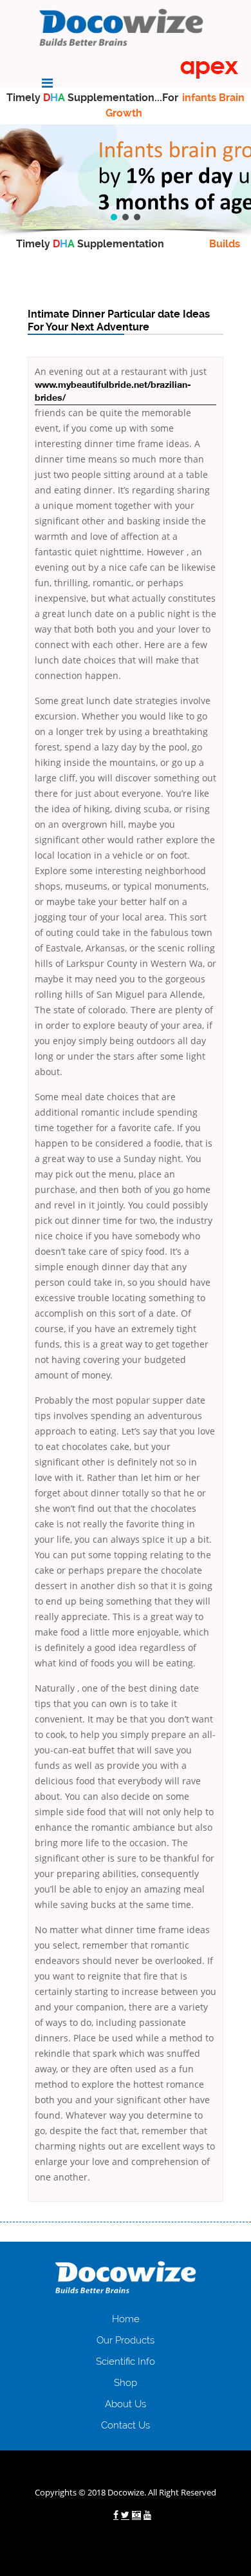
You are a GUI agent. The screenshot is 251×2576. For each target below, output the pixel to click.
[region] (126, 177)
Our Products (126, 2340)
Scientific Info (126, 2361)
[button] (114, 217)
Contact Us (126, 2425)
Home (126, 2319)
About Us (126, 2404)
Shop (126, 2383)
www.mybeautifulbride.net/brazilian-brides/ (113, 392)
